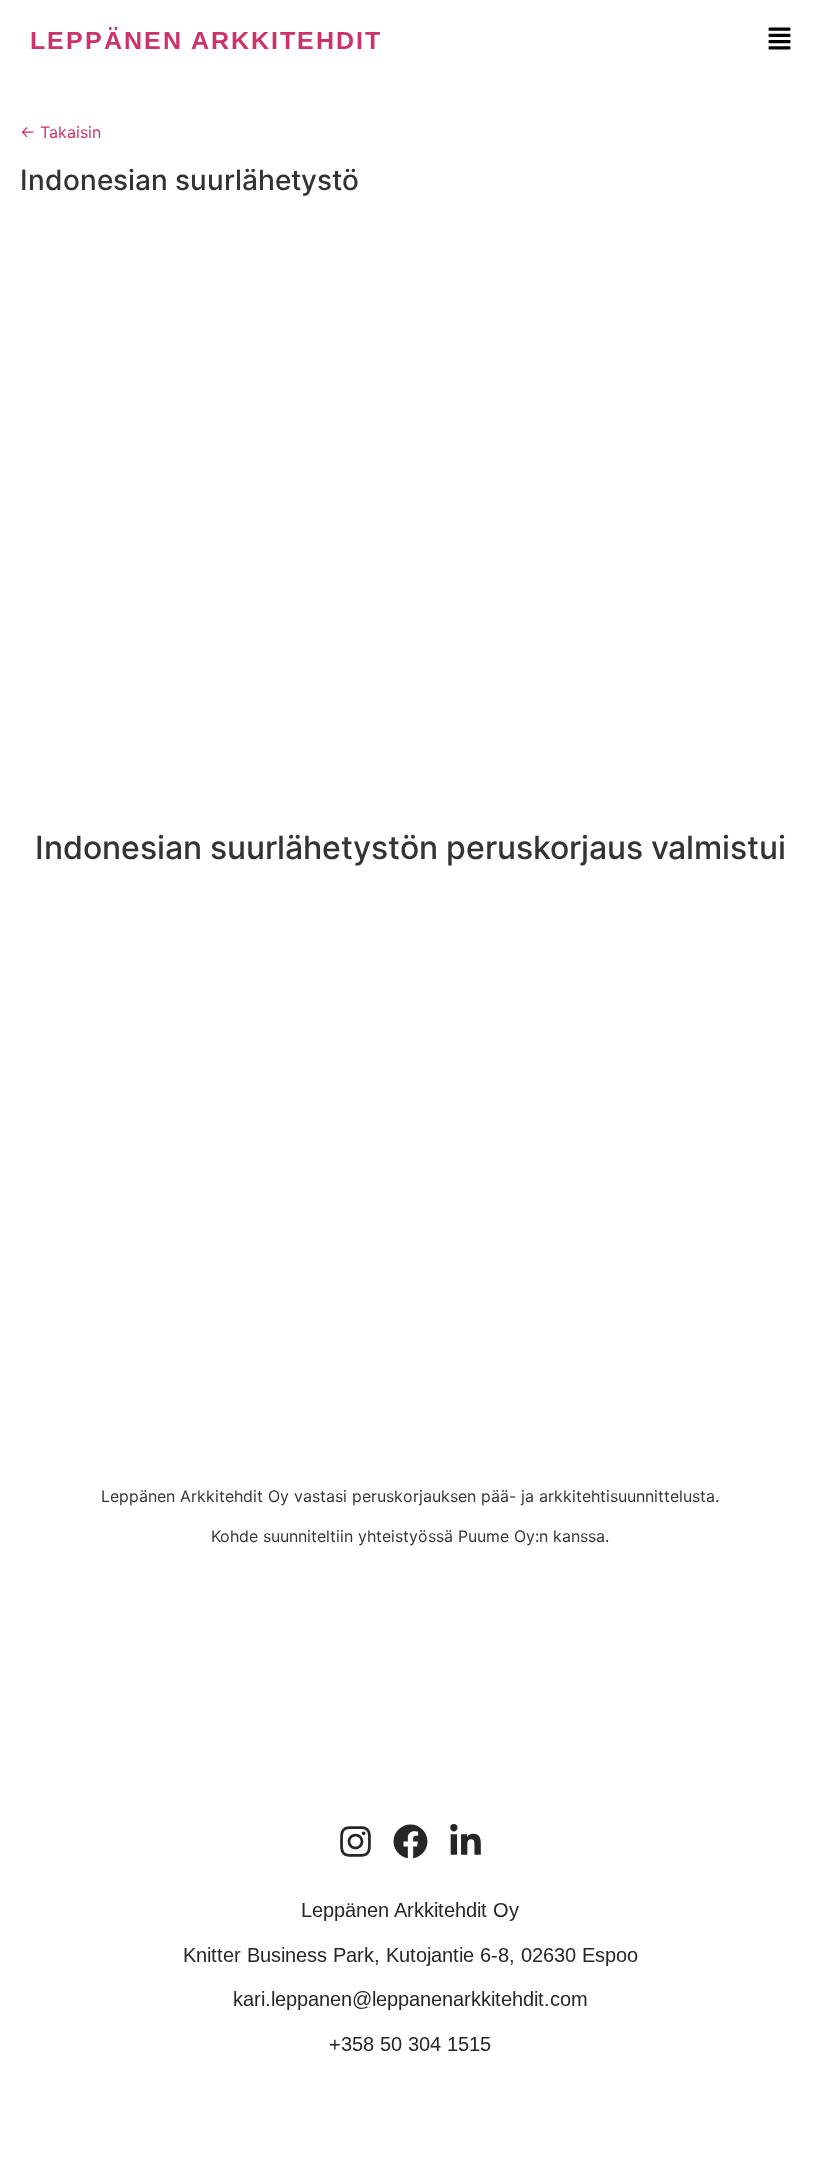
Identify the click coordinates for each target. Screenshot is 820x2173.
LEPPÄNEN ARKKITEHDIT (206, 40)
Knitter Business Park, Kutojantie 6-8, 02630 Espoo (410, 1955)
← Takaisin (60, 132)
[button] (780, 39)
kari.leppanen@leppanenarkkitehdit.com (410, 1999)
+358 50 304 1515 (410, 2044)
